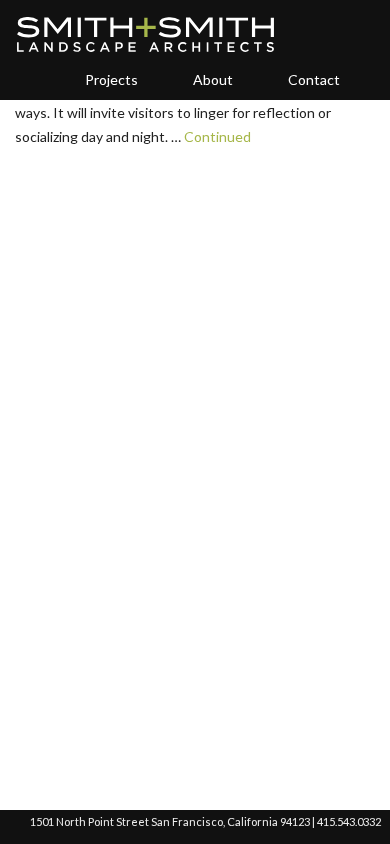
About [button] (213, 79)
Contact (314, 79)
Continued (217, 136)
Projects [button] (111, 79)
